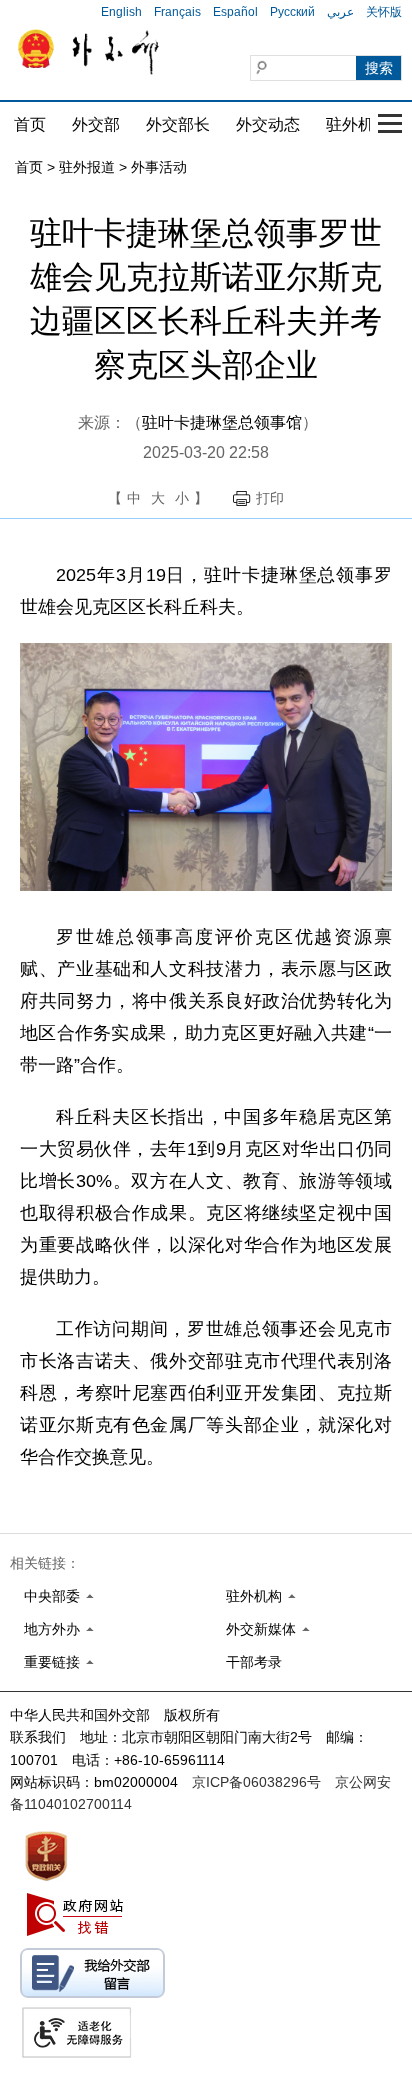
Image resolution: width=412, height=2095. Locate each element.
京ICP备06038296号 (256, 1782)
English (121, 12)
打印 (270, 498)
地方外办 (52, 1629)
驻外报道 (87, 167)
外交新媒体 (261, 1629)
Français (177, 12)
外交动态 (268, 124)
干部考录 (254, 1662)
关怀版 (384, 12)
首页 (30, 124)
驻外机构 (358, 124)
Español (235, 12)
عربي (340, 12)
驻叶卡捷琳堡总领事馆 (222, 422)
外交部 (96, 124)
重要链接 (52, 1662)
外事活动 (159, 167)
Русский (292, 12)
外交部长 (178, 124)
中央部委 (52, 1596)
